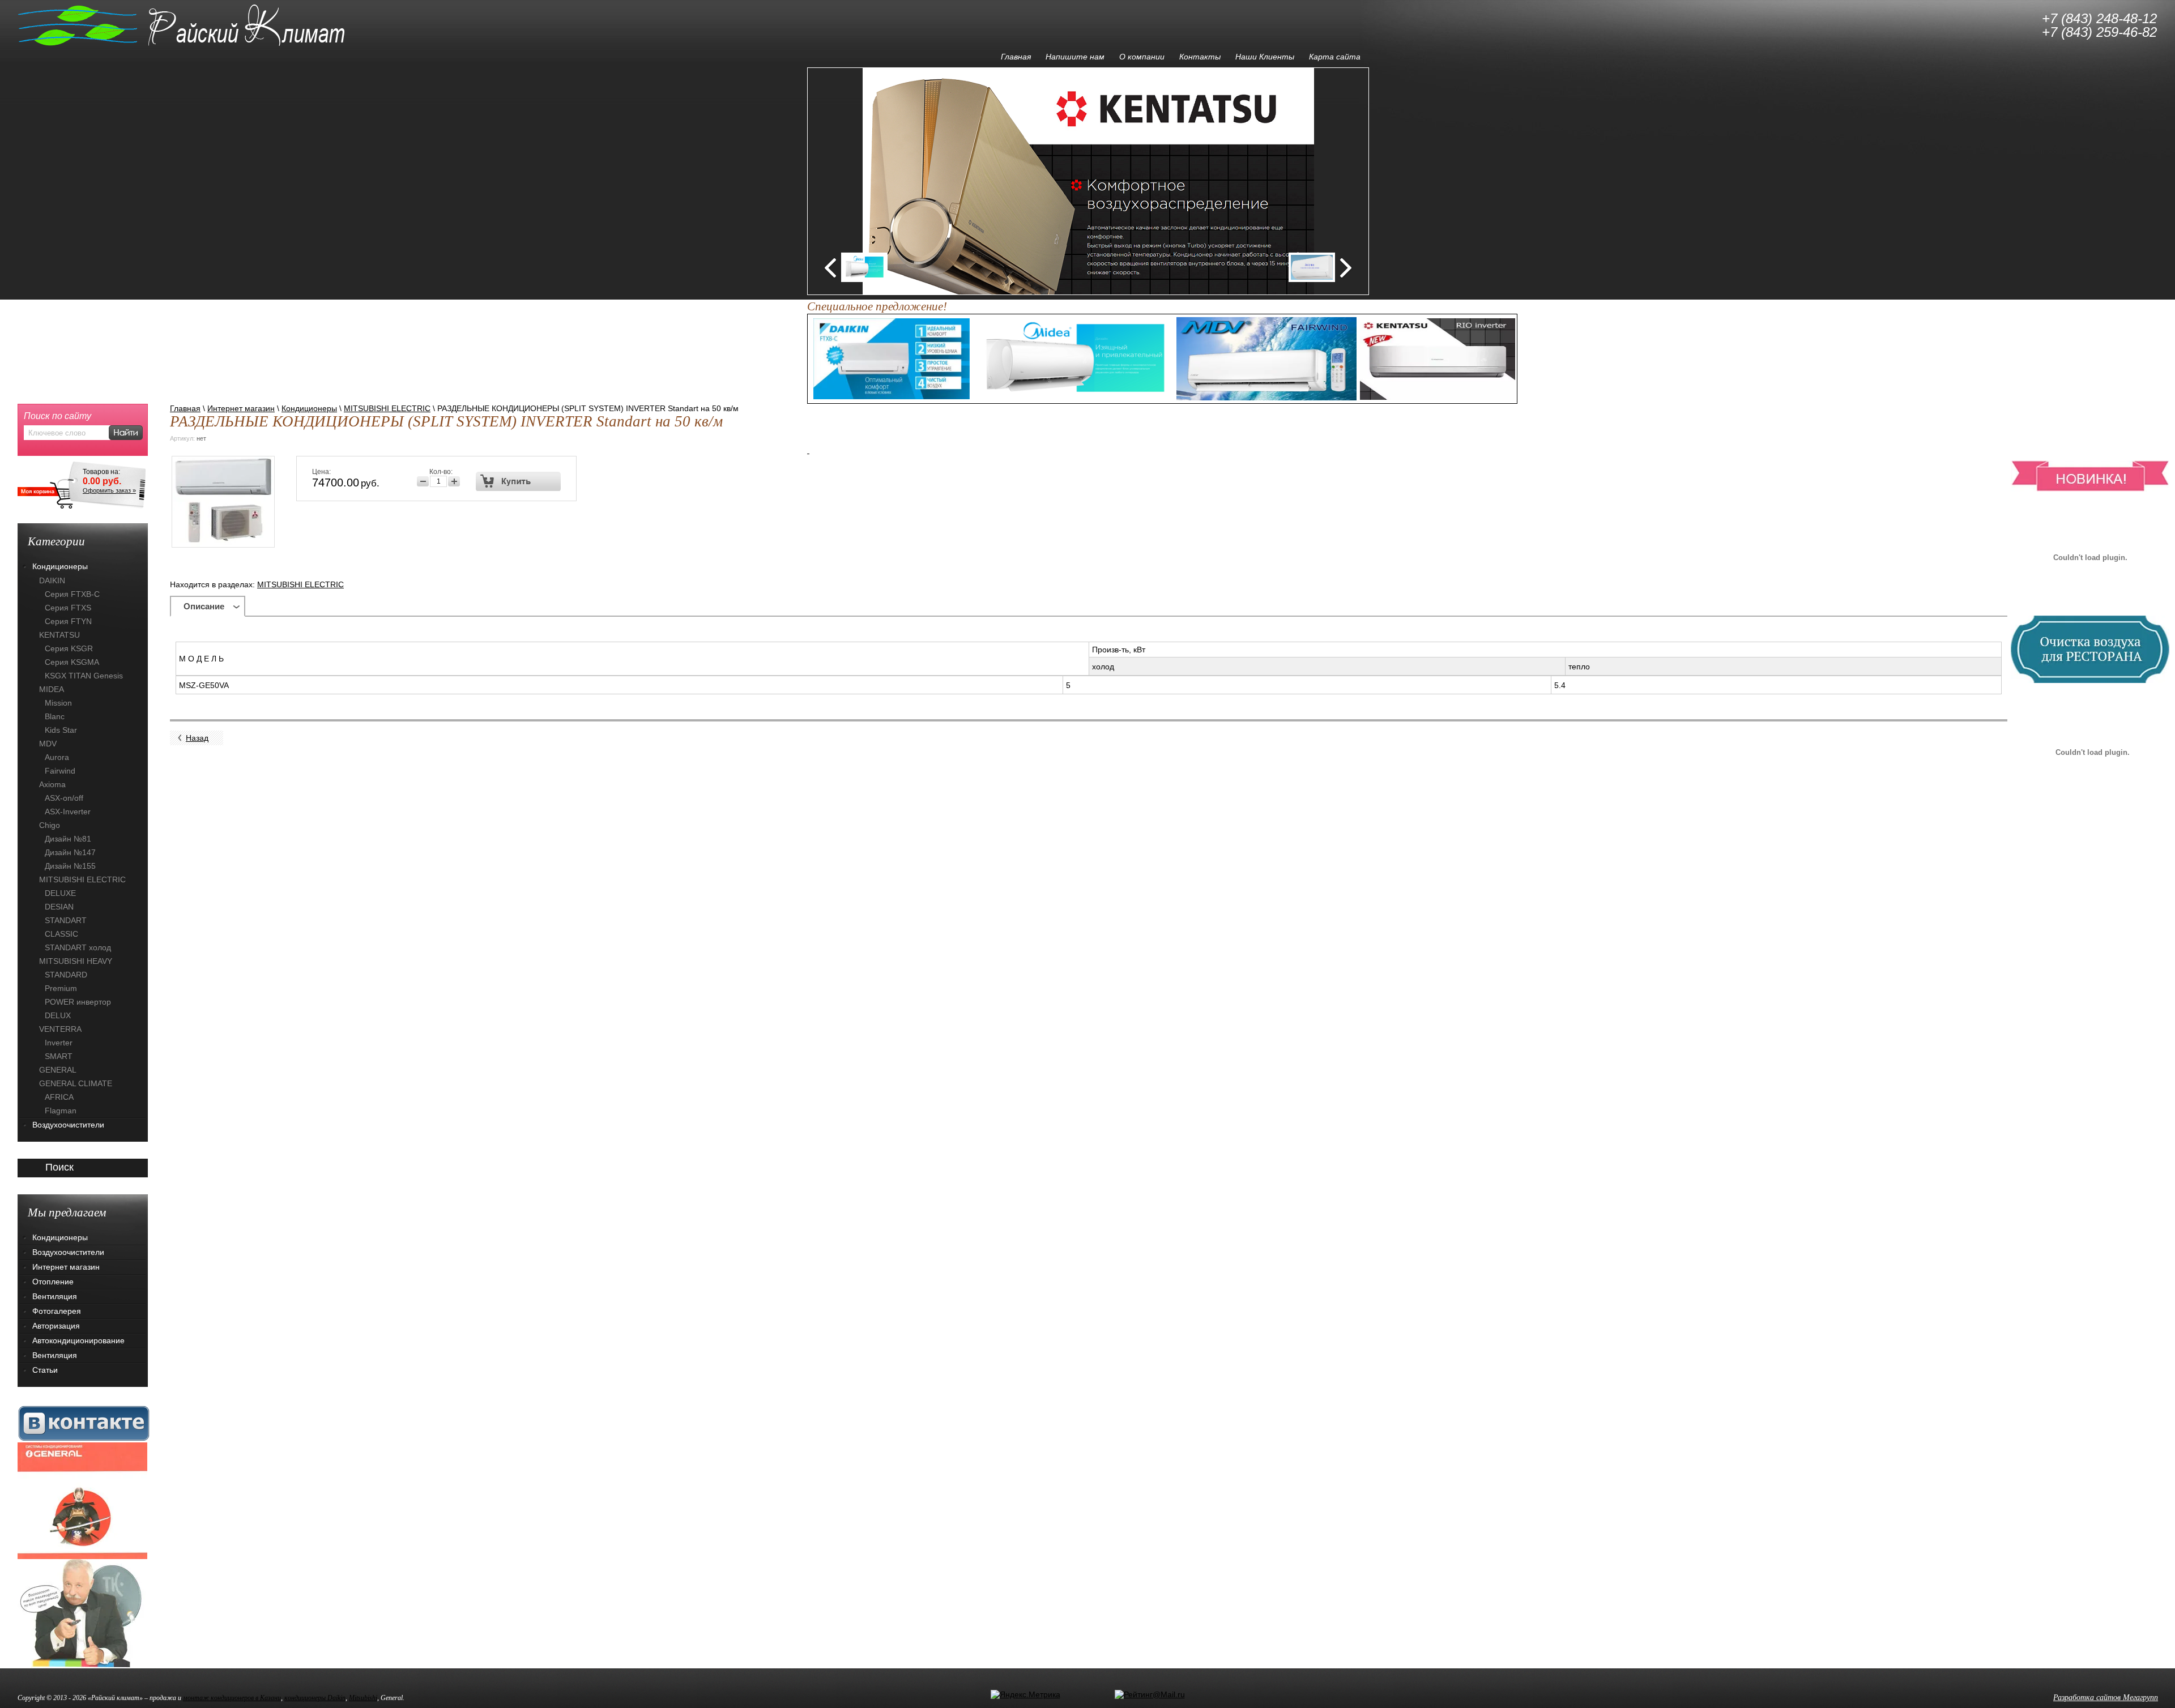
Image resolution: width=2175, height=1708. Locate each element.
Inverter (59, 1043)
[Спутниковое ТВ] (82, 1613)
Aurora (57, 757)
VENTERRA (60, 1029)
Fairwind (60, 771)
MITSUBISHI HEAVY (76, 961)
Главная (185, 408)
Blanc (55, 716)
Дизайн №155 (70, 866)
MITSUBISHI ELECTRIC (387, 408)
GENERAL (58, 1070)
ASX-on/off (64, 798)
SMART (59, 1056)
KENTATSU (59, 635)
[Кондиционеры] (82, 1500)
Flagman (61, 1111)
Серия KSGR (69, 648)
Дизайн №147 (70, 852)
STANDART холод (78, 947)
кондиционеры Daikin (315, 1698)
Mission (58, 703)
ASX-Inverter (68, 812)
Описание (204, 606)
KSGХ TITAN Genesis (84, 676)
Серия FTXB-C (72, 594)
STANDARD (66, 975)
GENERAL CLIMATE (76, 1083)
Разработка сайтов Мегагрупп (2106, 1698)
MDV (48, 744)
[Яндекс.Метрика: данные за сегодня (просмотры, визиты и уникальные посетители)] (1025, 1694)
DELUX (58, 1015)
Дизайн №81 (68, 839)
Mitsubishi (363, 1698)
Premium (61, 988)
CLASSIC (61, 934)
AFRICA (59, 1097)
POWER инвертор (78, 1002)
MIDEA (52, 689)
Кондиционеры (309, 408)
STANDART (66, 920)
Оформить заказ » (109, 490)
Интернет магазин (241, 408)
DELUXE (60, 893)
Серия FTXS (68, 608)
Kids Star (61, 730)
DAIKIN (52, 580)
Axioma (52, 784)
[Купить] (519, 481)
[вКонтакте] (84, 1423)
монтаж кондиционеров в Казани (232, 1698)
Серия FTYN (68, 621)
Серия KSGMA (72, 662)
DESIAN (59, 907)
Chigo (50, 825)
